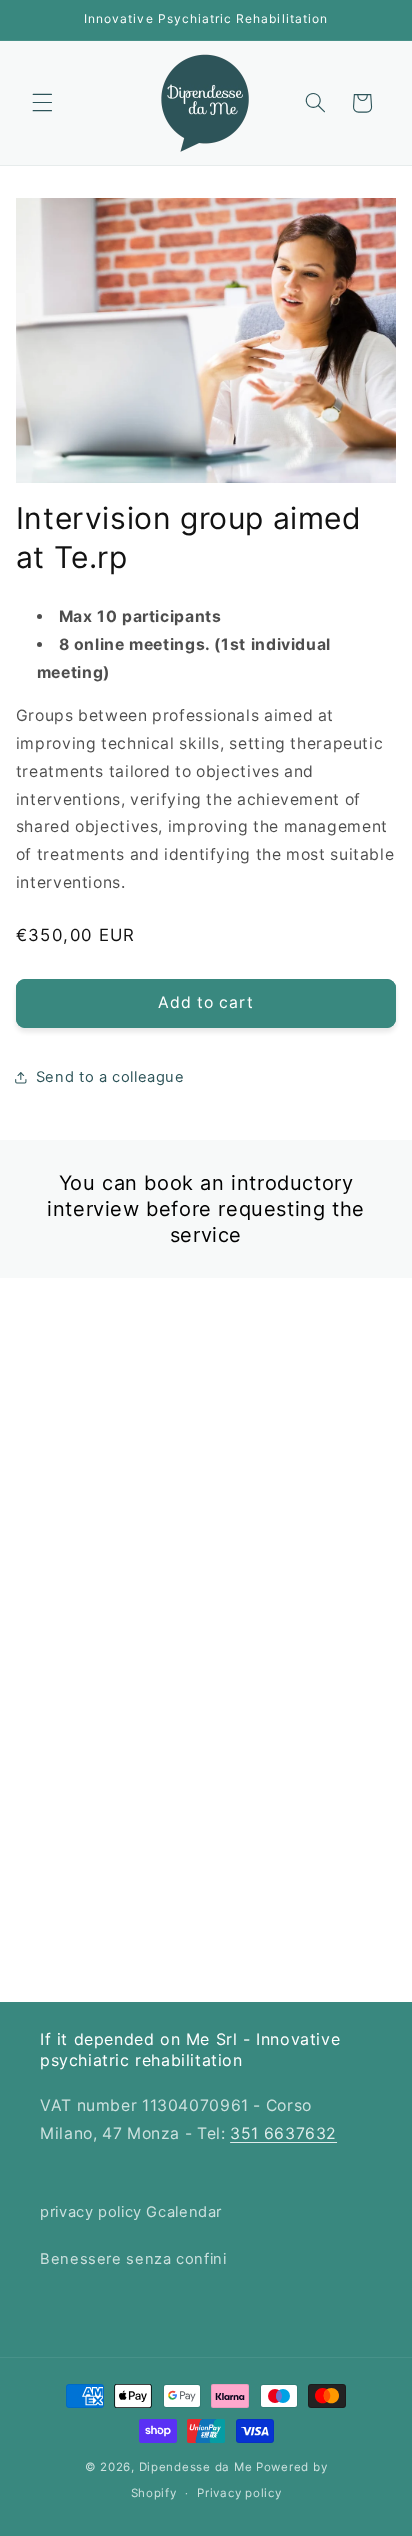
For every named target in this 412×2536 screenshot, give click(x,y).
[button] (42, 103)
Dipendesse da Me (196, 2467)
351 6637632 (283, 2133)
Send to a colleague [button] (110, 1077)
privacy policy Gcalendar (131, 2212)
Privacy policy (239, 2493)
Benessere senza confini (133, 2259)
